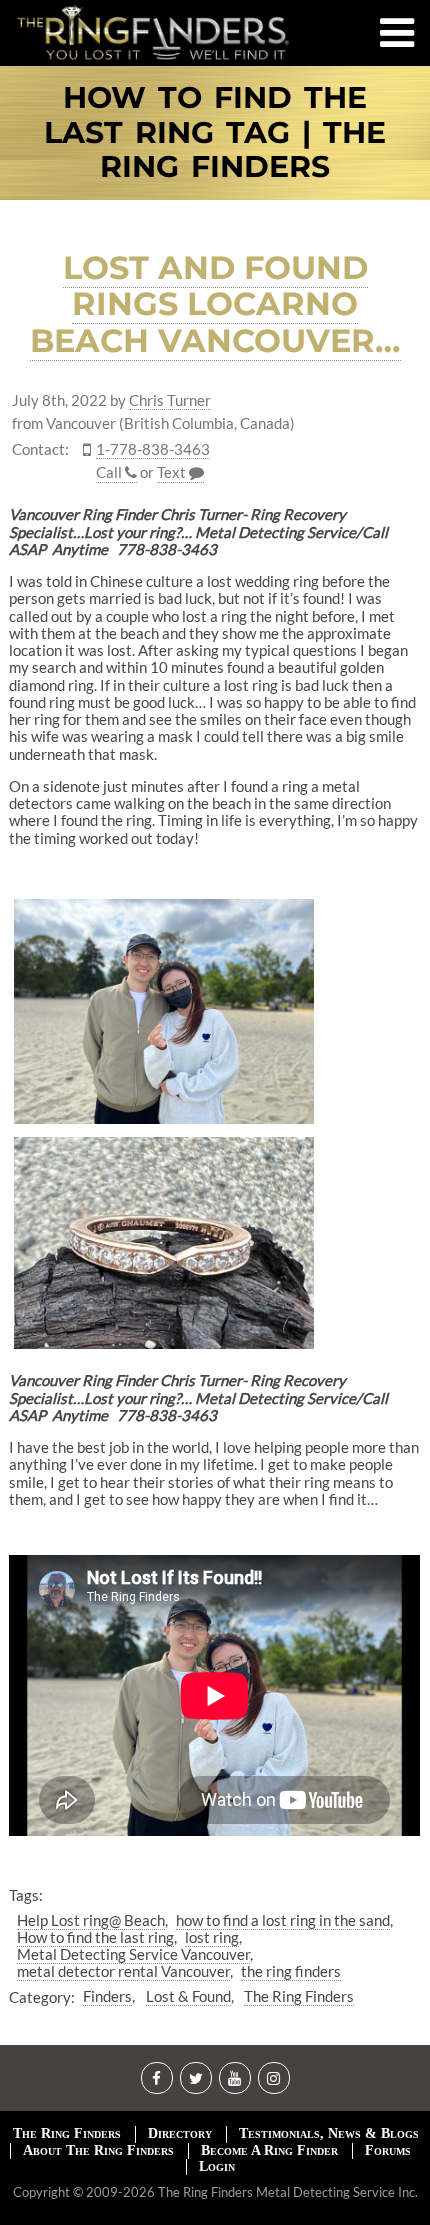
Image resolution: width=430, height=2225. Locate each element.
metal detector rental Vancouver (123, 1971)
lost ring (212, 1937)
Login (217, 2166)
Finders (107, 1996)
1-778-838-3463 (153, 449)
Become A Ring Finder (269, 2150)
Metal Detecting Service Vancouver (133, 1954)
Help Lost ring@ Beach (91, 1920)
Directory (180, 2133)
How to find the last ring (95, 1937)
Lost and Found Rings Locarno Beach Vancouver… (215, 304)
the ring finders (291, 1971)
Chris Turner (170, 400)
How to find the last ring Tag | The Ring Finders (215, 133)
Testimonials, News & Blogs (329, 2133)
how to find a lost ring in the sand (283, 1920)
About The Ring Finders (98, 2150)
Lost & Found (188, 1996)
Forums (388, 2150)
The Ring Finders (299, 1996)
